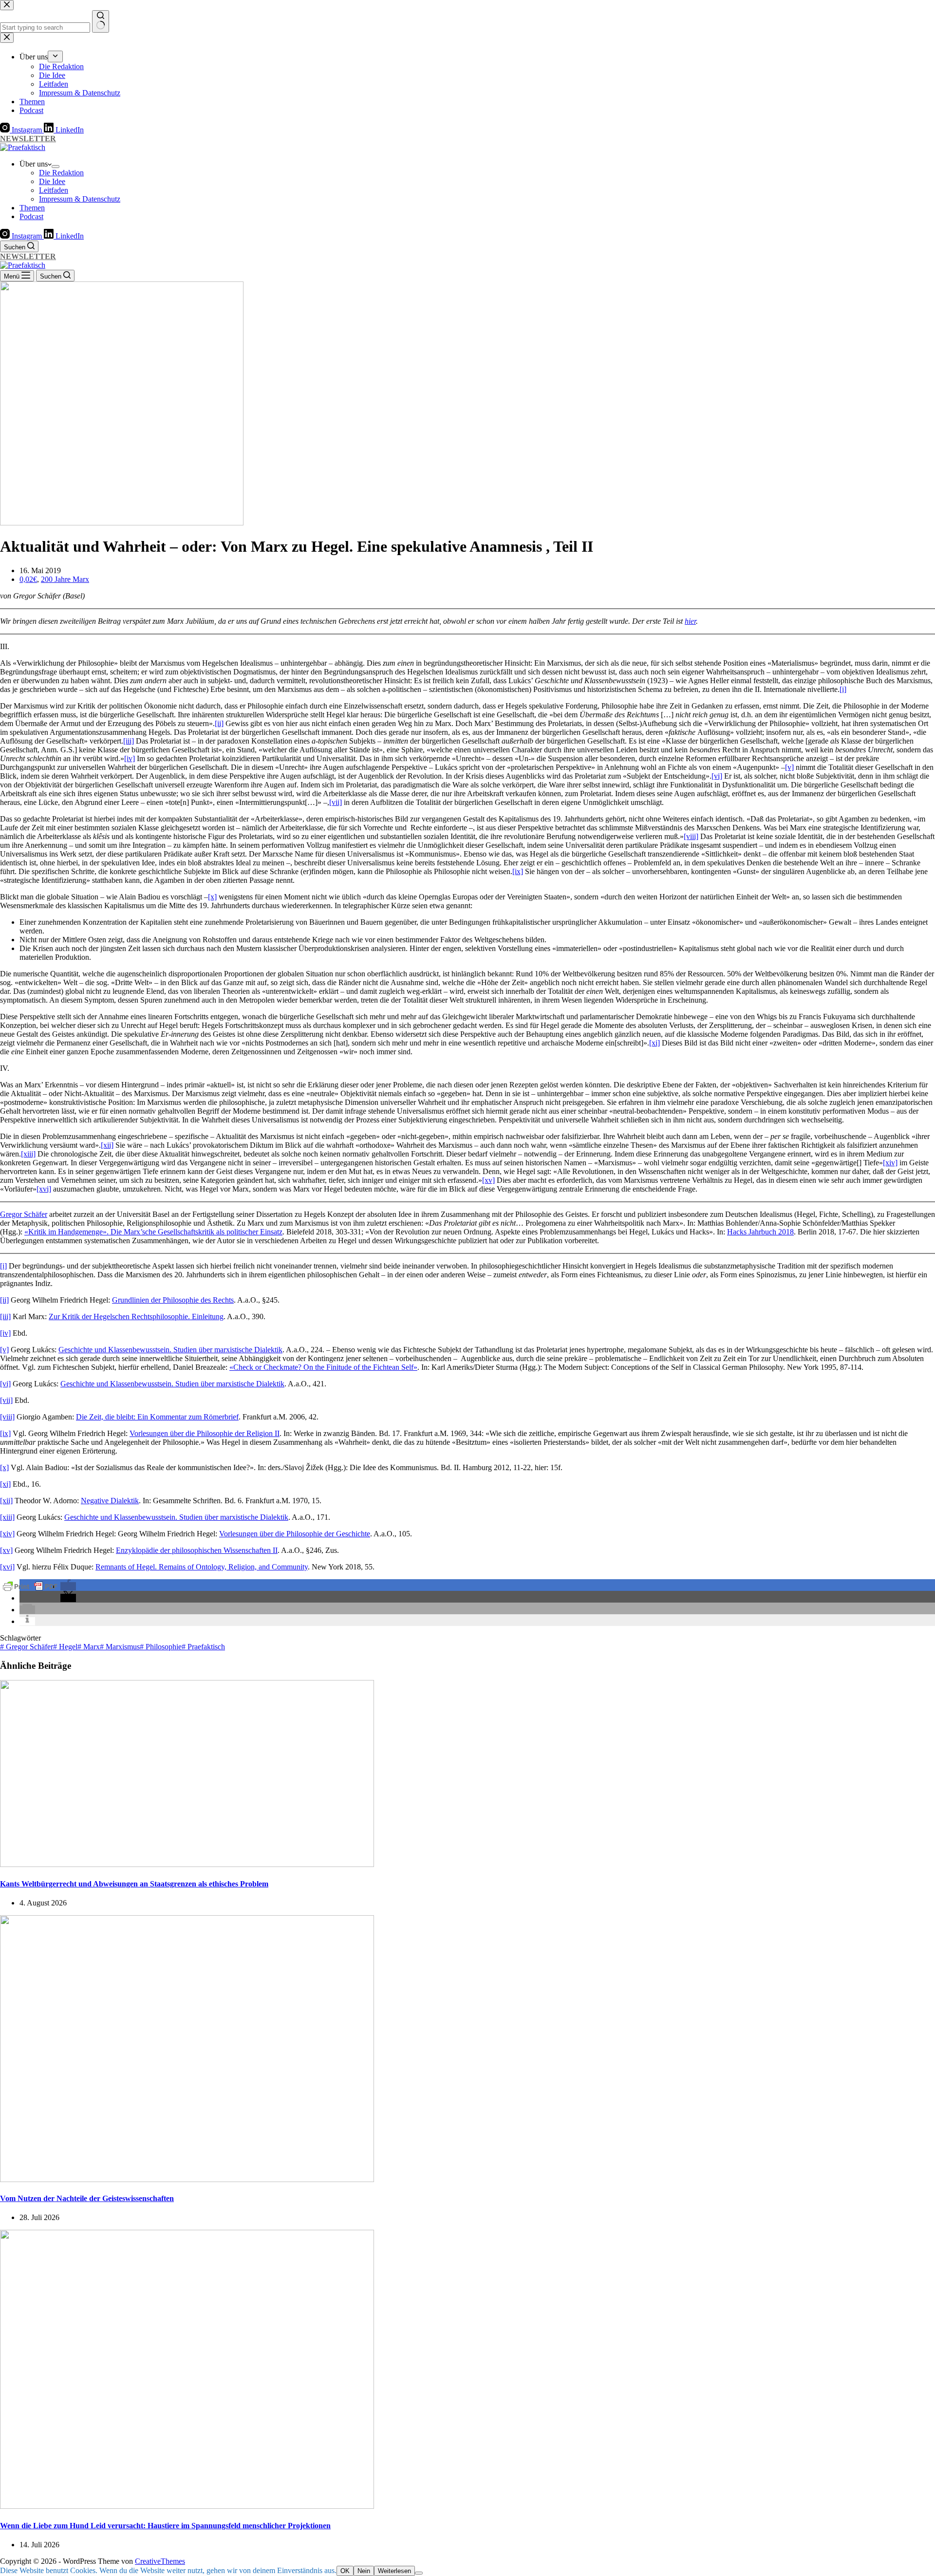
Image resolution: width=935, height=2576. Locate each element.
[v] (789, 767)
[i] (843, 689)
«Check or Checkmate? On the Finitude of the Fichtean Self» (323, 1367)
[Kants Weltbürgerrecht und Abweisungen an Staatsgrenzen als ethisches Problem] (187, 1864)
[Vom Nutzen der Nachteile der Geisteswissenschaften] (187, 2179)
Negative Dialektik (110, 1501)
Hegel (65, 1647)
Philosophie (161, 1647)
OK (345, 2571)
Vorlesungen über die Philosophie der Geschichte (295, 1534)
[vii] (336, 802)
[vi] (717, 776)
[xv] (488, 1180)
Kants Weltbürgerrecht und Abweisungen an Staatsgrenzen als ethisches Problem (134, 1884)
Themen (32, 208)
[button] (68, 1586)
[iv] (130, 758)
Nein (364, 2571)
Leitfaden (54, 190)
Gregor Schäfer (24, 1214)
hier (690, 621)
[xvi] (44, 1189)
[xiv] (890, 1163)
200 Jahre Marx (65, 579)
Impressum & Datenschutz (80, 199)
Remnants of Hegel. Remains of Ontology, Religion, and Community (202, 1567)
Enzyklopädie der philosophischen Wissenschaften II (197, 1550)
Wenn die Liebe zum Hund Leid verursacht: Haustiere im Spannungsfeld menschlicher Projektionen (165, 2526)
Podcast (31, 216)
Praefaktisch (203, 1647)
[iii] (129, 741)
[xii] (107, 1145)
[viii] (691, 836)
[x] (212, 897)
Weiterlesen (394, 2571)
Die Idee (52, 181)
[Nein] (419, 2573)
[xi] (654, 1043)
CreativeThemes (160, 2561)
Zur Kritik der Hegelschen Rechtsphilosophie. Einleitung (136, 1316)
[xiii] (28, 1154)
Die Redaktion (61, 173)
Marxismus (120, 1647)
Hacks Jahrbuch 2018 (760, 1232)
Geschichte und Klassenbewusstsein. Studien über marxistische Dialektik (170, 1350)
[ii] (219, 723)
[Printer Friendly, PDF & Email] (30, 1586)
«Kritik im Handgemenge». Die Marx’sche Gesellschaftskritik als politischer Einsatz (153, 1232)
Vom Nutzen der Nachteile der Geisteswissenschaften (87, 2198)
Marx (89, 1647)
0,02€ (28, 579)
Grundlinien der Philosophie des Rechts (173, 1300)
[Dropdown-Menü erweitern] (56, 167)
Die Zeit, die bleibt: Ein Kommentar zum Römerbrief (157, 1417)
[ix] (518, 871)
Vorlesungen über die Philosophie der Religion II (205, 1433)
